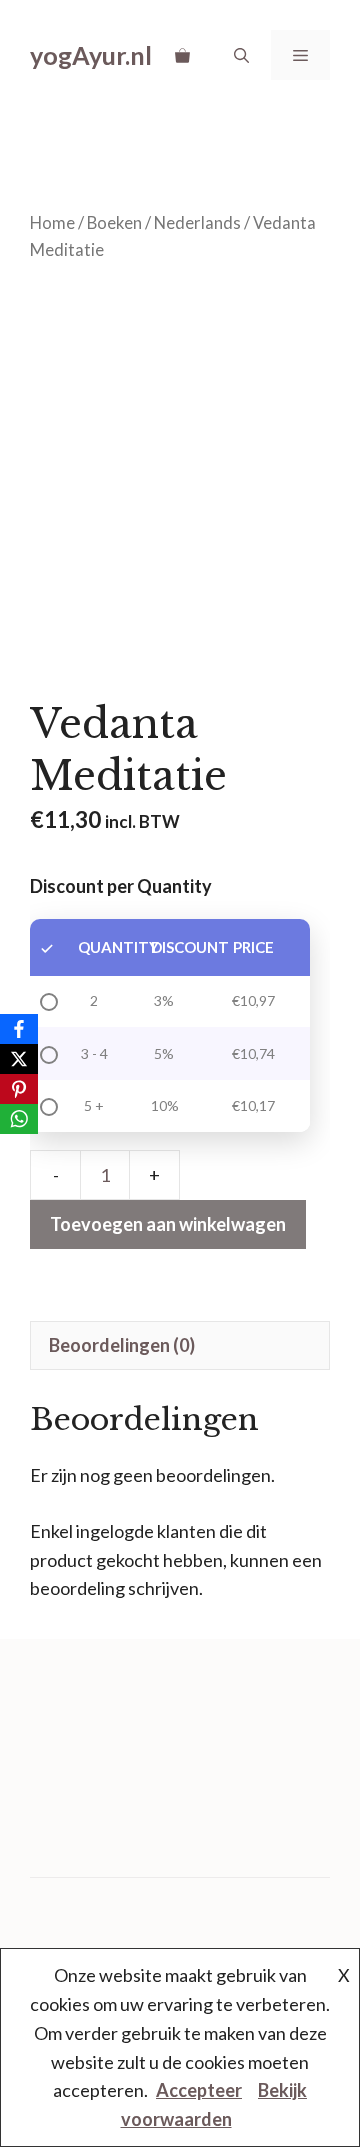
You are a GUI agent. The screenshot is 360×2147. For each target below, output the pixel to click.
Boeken (114, 223)
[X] (19, 1059)
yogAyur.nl (91, 55)
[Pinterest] (19, 1089)
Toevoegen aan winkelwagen (168, 1224)
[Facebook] (19, 1029)
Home (52, 223)
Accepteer (199, 2090)
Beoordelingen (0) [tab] (122, 1345)
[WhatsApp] (19, 1119)
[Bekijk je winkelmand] (182, 55)
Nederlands (197, 223)
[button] (241, 55)
